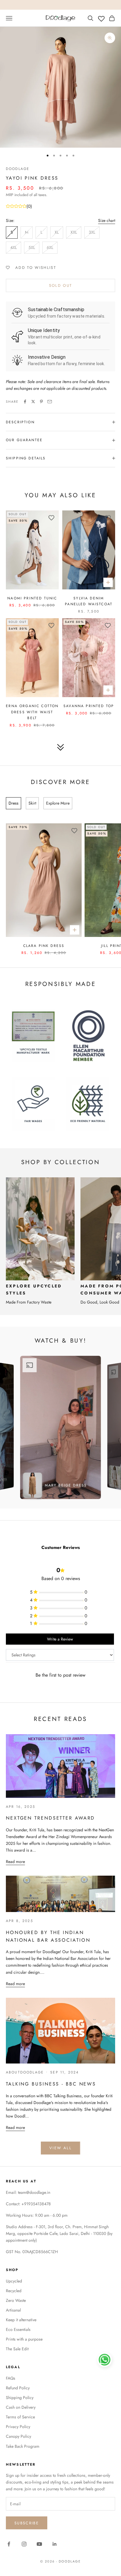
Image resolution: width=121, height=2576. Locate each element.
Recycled (14, 2291)
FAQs (11, 2378)
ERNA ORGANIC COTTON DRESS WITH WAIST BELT (32, 712)
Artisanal (13, 2310)
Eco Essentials (18, 2329)
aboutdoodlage (25, 2072)
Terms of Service (20, 2417)
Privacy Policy (18, 2427)
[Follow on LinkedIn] (55, 2544)
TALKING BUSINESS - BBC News (51, 2084)
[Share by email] (50, 402)
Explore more (58, 803)
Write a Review (60, 1639)
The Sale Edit (17, 2349)
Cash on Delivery (21, 2407)
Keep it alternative (21, 2320)
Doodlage (18, 169)
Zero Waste (16, 2300)
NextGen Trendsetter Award (50, 1818)
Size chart (107, 220)
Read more (15, 1862)
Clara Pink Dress (44, 946)
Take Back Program (23, 2446)
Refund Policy (18, 2388)
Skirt (32, 803)
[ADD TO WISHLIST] (51, 518)
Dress (14, 803)
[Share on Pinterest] (41, 402)
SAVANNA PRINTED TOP (89, 706)
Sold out (61, 285)
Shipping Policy (20, 2398)
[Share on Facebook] (25, 402)
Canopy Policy (19, 2436)
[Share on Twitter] (33, 402)
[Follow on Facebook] (9, 2544)
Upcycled (14, 2281)
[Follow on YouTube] (39, 2544)
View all (60, 2148)
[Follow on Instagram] (24, 2544)
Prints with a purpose (24, 2339)
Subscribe (27, 2523)
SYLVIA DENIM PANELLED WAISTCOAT (89, 601)
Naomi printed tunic (32, 598)
